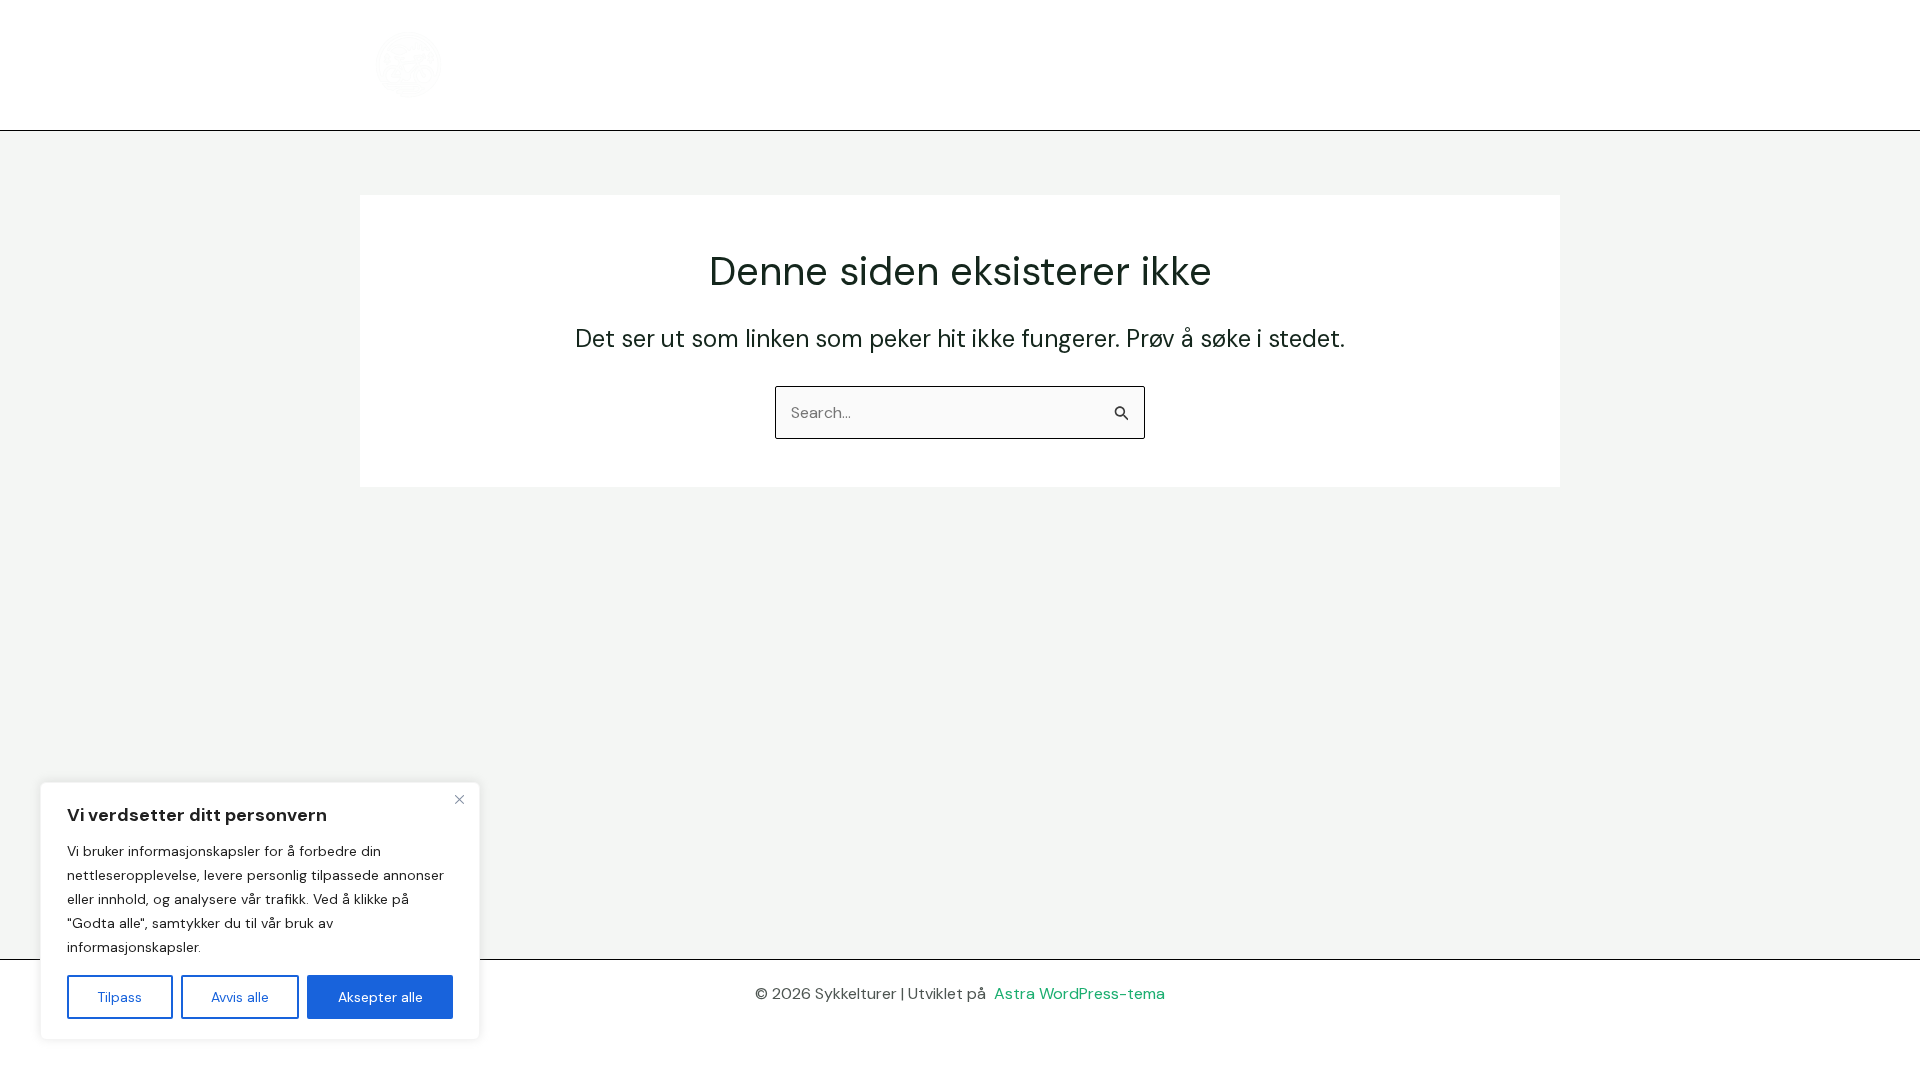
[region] (260, 911)
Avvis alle (240, 997)
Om (1531, 64)
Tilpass (119, 997)
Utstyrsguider (1436, 64)
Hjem (1222, 64)
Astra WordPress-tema (1079, 993)
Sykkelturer (540, 64)
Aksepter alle (380, 997)
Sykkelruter (1313, 64)
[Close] (459, 799)
